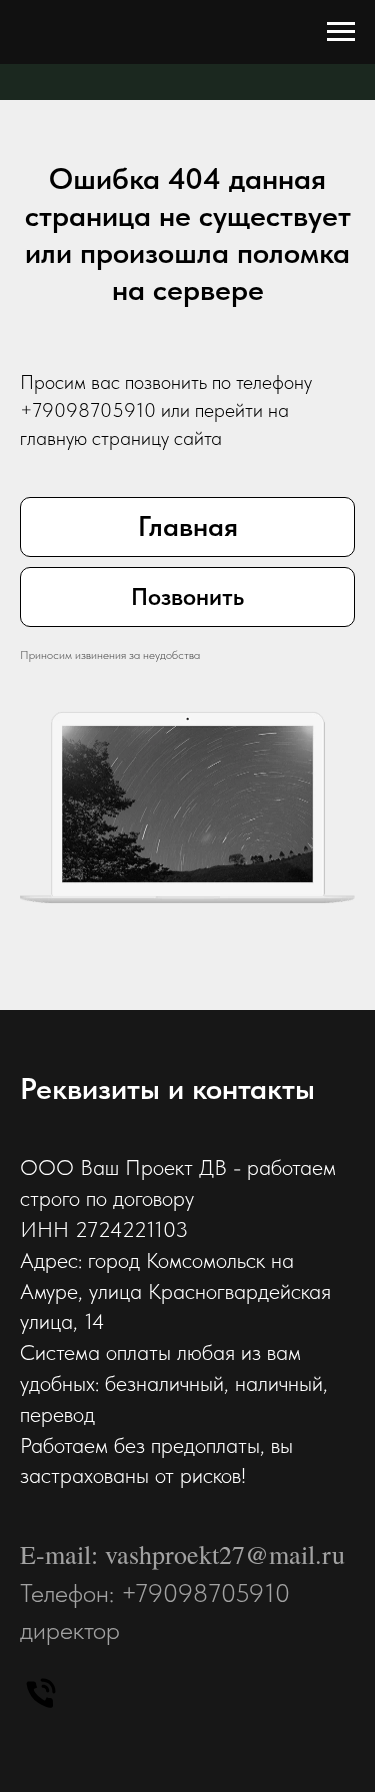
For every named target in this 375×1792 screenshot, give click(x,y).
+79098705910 (88, 410)
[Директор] (41, 1693)
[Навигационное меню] (341, 32)
